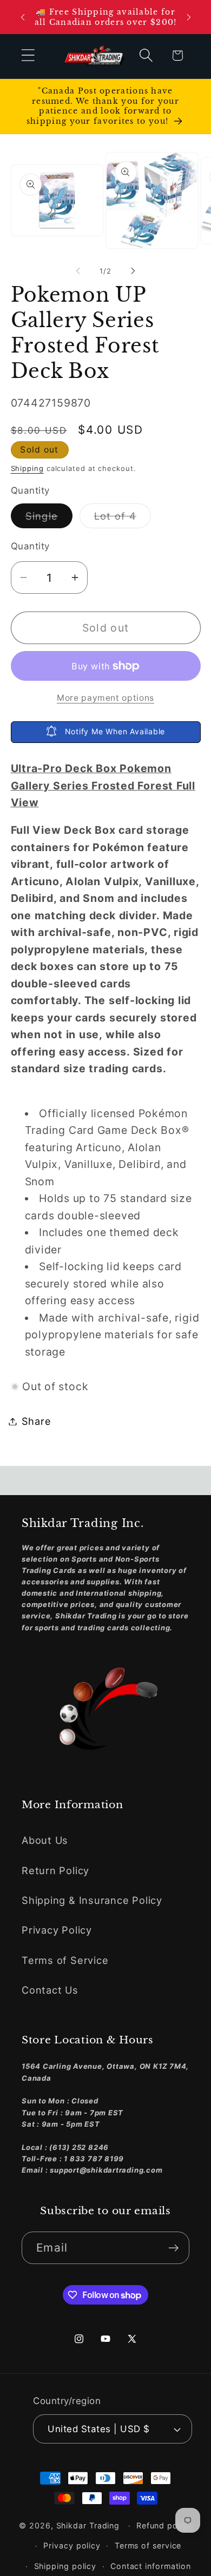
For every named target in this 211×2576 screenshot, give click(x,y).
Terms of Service (65, 1960)
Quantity (30, 546)
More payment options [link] (105, 698)
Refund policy (164, 2525)
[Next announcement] (189, 17)
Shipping (27, 468)
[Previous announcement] (23, 17)
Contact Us (50, 1990)
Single (49, 519)
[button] (28, 55)
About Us (45, 1840)
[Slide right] (133, 271)
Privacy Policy (57, 1930)
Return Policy (55, 1870)
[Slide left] (78, 271)
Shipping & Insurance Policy (92, 1900)
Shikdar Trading (88, 2525)
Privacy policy (72, 2545)
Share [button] (37, 1421)
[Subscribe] (173, 2248)
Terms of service (148, 2545)
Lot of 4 (123, 519)
